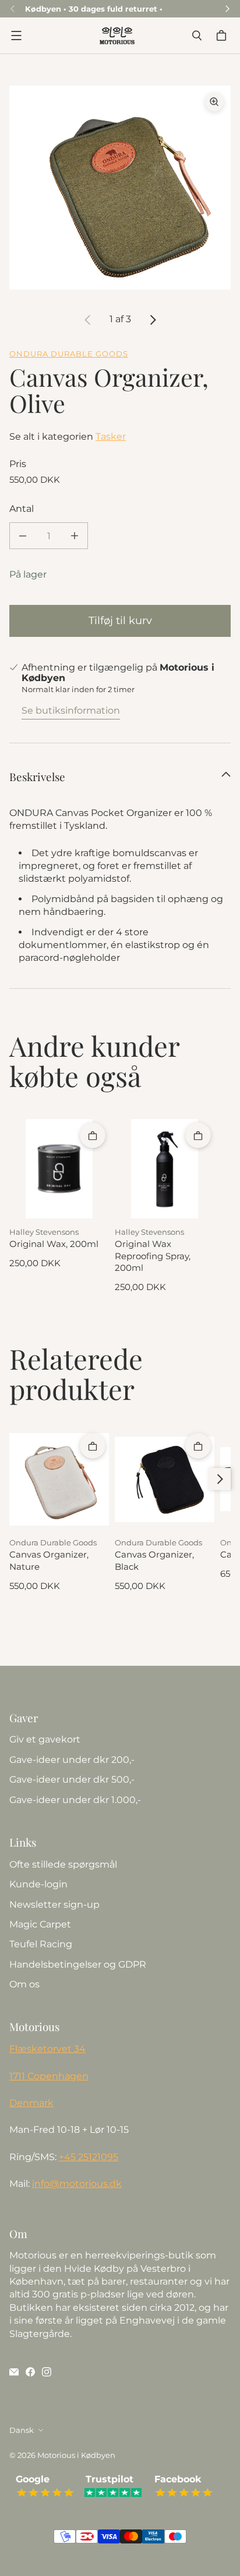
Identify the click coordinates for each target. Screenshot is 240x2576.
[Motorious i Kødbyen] (117, 35)
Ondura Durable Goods (69, 354)
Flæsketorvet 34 (47, 2049)
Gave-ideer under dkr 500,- (72, 1779)
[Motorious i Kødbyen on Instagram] (47, 2372)
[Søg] (197, 35)
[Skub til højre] (153, 320)
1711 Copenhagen (49, 2076)
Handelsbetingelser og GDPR (78, 1964)
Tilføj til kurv (120, 621)
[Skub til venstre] (88, 320)
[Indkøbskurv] (223, 35)
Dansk (22, 2430)
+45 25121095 (89, 2157)
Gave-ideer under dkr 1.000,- (75, 1800)
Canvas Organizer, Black (154, 1561)
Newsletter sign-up (54, 1905)
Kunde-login (38, 1884)
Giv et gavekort (45, 1739)
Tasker (111, 437)
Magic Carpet (40, 1924)
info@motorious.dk (77, 2184)
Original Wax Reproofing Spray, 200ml (153, 1256)
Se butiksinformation (71, 710)
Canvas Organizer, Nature (49, 1561)
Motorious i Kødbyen (76, 2455)
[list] (120, 188)
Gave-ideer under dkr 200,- (72, 1760)
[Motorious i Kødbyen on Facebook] (30, 2372)
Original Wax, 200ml (54, 1244)
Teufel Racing (41, 1944)
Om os (24, 1984)
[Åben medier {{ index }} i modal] (120, 188)
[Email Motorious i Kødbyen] (14, 2372)
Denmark (31, 2103)
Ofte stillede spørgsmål (63, 1864)
